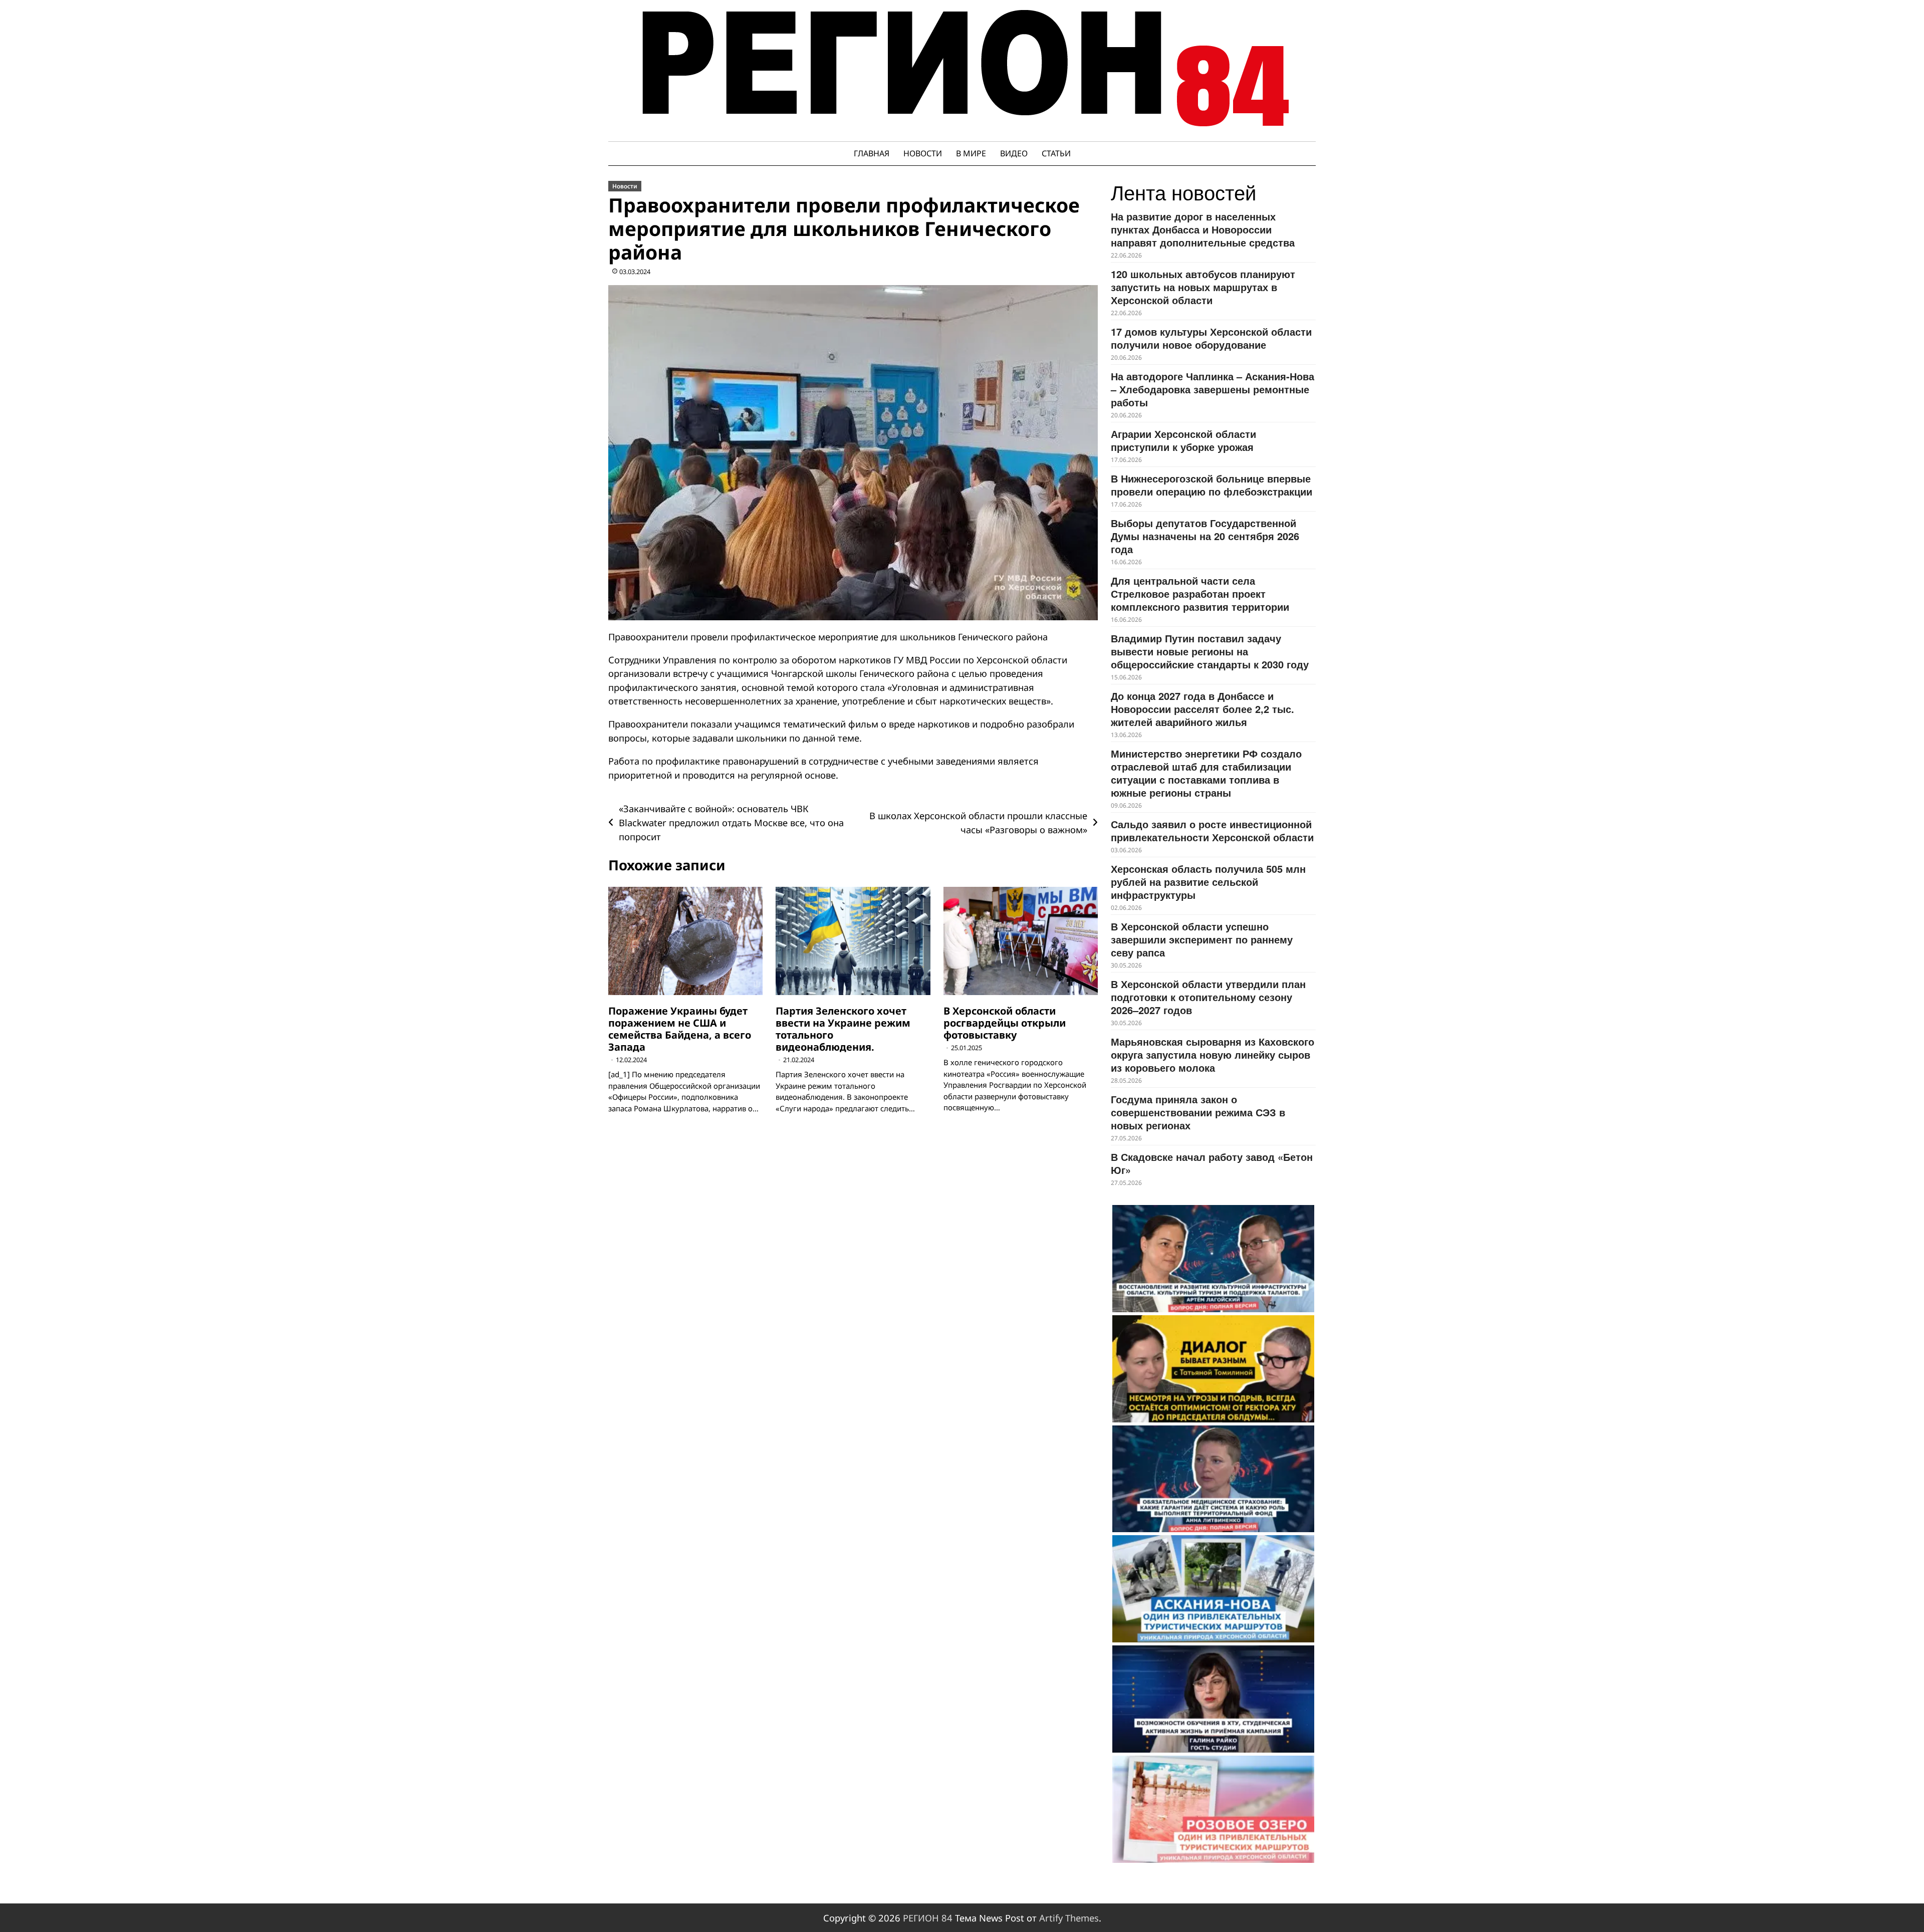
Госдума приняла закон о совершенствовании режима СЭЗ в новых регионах (1198, 1112)
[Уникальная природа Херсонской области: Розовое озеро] (1213, 1809)
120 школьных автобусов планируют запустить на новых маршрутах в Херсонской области (1203, 287)
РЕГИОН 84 (928, 1918)
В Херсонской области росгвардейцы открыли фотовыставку (1005, 1023)
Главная (872, 153)
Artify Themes (1069, 1918)
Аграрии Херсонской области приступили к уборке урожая (1183, 440)
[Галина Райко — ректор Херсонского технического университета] (1213, 1699)
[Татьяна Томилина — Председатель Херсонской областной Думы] (1213, 1369)
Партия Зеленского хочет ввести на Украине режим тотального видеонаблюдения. (843, 1029)
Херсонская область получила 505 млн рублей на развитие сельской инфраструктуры (1208, 882)
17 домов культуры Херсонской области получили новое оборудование (1211, 338)
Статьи (1056, 153)
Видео (1014, 153)
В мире (971, 153)
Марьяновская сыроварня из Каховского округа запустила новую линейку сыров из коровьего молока (1213, 1054)
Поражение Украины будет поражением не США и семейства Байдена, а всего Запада (680, 1029)
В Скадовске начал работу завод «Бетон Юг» (1212, 1163)
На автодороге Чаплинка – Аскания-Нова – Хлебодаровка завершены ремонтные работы (1213, 389)
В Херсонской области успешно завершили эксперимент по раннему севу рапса (1202, 939)
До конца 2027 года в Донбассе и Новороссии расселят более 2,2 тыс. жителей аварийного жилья (1203, 709)
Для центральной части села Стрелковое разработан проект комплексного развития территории (1200, 593)
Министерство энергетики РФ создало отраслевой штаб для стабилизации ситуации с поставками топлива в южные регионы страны (1206, 773)
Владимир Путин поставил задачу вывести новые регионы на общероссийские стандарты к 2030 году (1210, 651)
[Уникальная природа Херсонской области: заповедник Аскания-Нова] (1213, 1589)
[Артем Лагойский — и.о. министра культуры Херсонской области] (1213, 1259)
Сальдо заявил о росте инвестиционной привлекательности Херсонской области (1212, 830)
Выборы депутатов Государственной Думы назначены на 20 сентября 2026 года (1205, 536)
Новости (923, 153)
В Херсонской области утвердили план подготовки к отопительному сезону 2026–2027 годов (1208, 997)
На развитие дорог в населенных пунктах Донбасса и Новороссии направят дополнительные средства (1203, 229)
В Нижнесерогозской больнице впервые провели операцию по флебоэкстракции (1212, 485)
